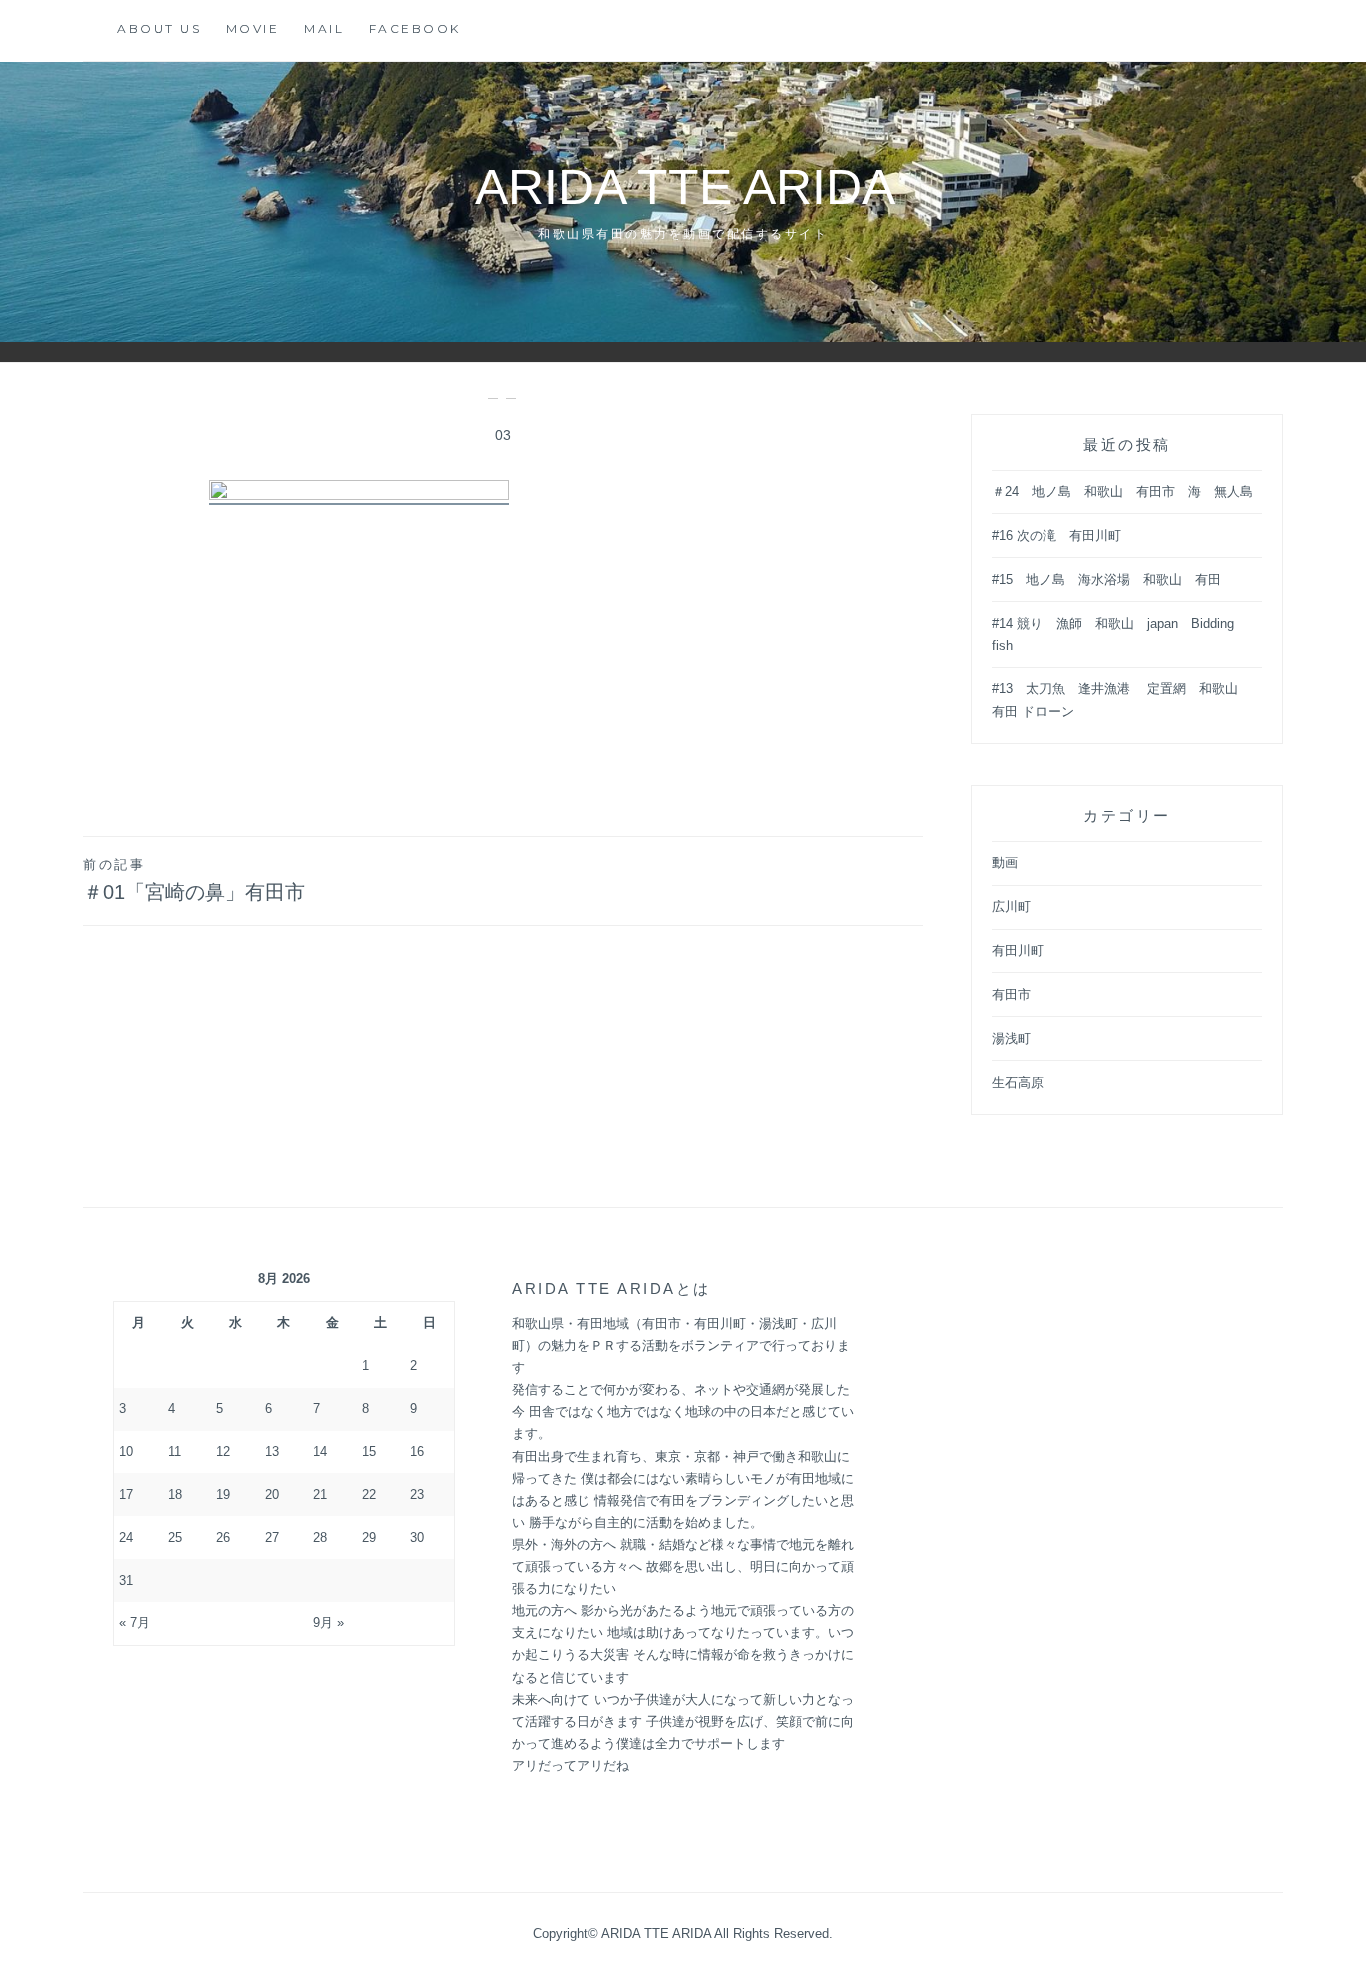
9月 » (328, 1622)
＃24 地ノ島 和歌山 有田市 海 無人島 (1122, 491)
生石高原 (1018, 1082)
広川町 (1011, 906)
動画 (1005, 862)
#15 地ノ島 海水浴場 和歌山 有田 (1106, 579)
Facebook (415, 28)
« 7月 (134, 1622)
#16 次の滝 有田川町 (1056, 535)
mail (324, 28)
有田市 (1011, 994)
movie (253, 28)
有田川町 (1018, 950)
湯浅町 (1011, 1038)
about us (159, 28)
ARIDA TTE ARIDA (708, 187)
